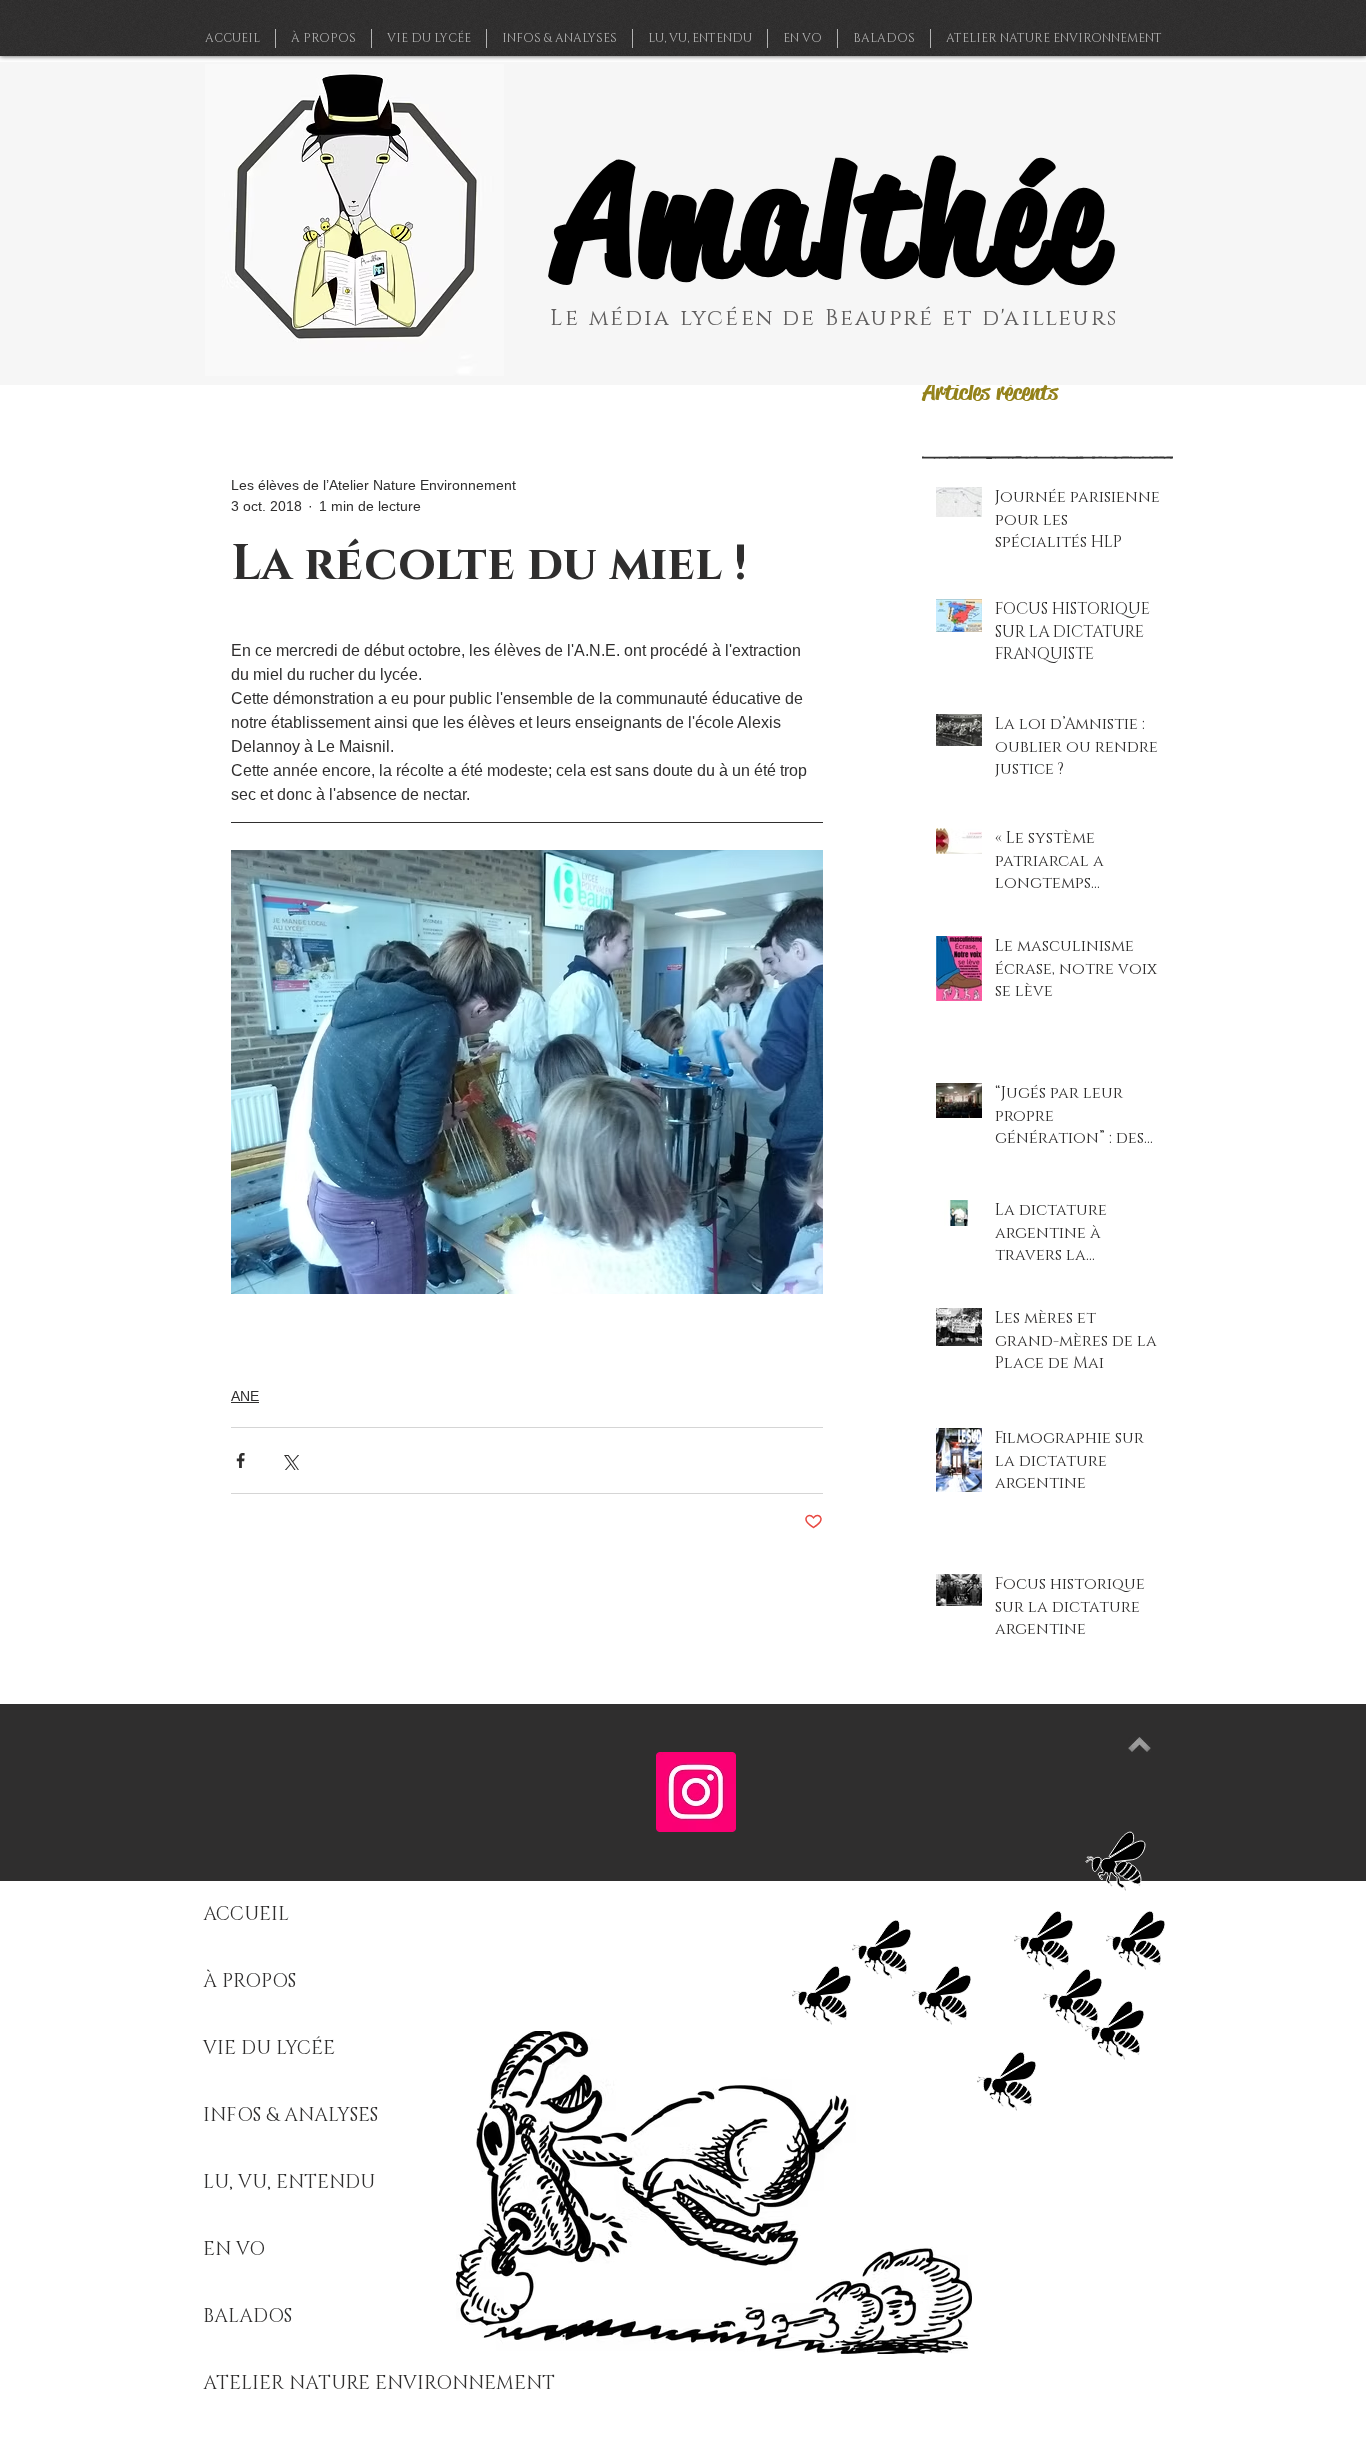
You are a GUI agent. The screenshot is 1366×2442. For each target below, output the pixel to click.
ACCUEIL (246, 1914)
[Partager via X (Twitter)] (289, 1460)
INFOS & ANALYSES (290, 2115)
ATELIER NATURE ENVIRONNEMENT (378, 2383)
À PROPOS (249, 1981)
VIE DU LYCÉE (269, 2048)
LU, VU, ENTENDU (289, 2182)
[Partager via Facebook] (240, 1460)
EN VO (234, 2249)
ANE (245, 1396)
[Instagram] (696, 1792)
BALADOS (247, 2316)
